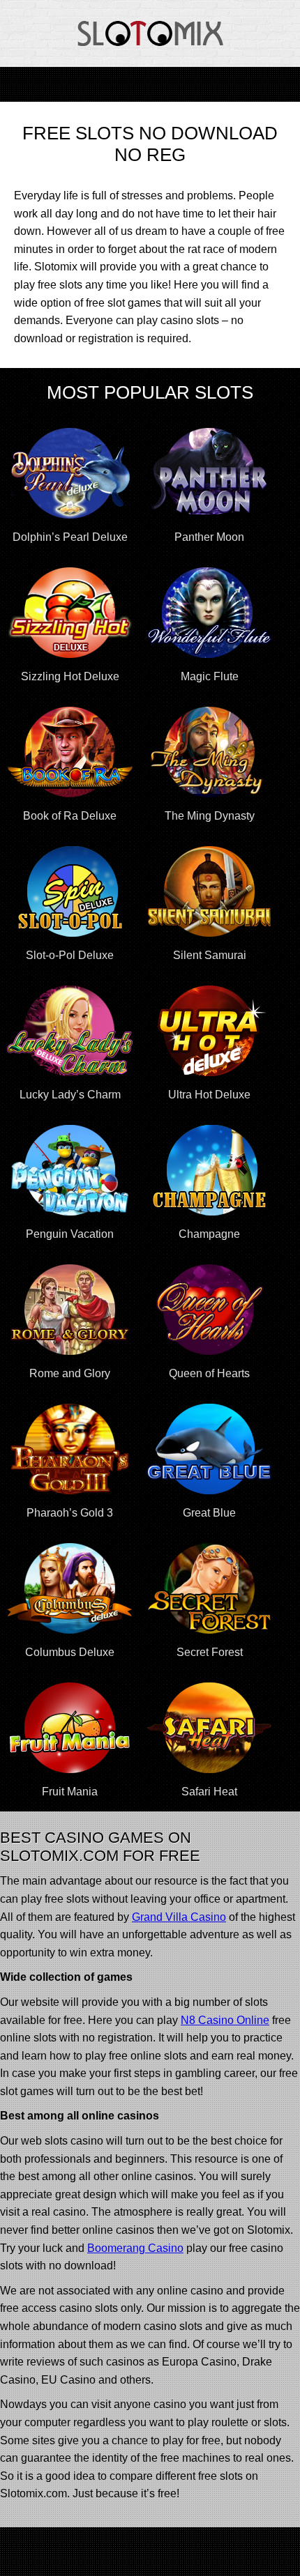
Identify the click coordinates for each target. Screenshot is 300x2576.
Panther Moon (209, 537)
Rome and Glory (70, 1373)
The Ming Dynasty (210, 816)
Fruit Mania (70, 1792)
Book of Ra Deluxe (70, 816)
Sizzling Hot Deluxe (70, 676)
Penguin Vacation (70, 1234)
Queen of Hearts (209, 1373)
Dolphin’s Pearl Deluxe (70, 537)
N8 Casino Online (225, 2020)
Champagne (209, 1234)
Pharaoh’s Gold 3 (70, 1513)
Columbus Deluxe (70, 1652)
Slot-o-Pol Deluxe (70, 955)
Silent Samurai (210, 955)
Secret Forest (210, 1652)
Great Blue (209, 1513)
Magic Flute (210, 676)
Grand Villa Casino (179, 1917)
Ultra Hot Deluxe (209, 1095)
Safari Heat (209, 1792)
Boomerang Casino (135, 2248)
